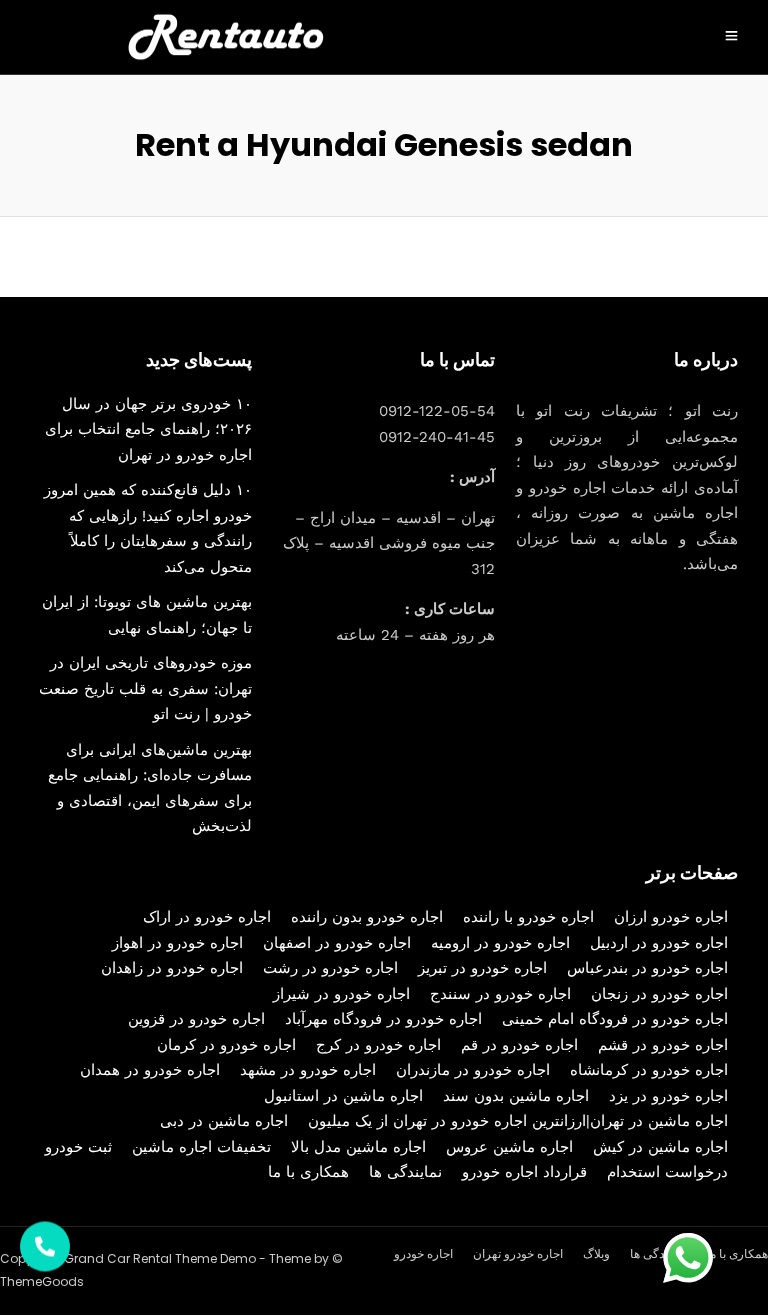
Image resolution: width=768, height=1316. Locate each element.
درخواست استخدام (667, 1172)
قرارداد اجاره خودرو (524, 1172)
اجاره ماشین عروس (509, 1147)
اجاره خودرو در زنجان (659, 994)
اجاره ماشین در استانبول (343, 1096)
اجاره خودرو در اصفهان (337, 943)
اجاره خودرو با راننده (528, 917)
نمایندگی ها (405, 1172)
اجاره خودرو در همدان (150, 1070)
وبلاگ (596, 1253)
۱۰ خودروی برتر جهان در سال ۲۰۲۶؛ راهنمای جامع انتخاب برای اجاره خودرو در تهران (148, 429)
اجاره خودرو (423, 1253)
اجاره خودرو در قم (519, 1045)
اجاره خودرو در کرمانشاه (649, 1070)
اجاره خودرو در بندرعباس (647, 968)
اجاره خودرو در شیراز (341, 994)
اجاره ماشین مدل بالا (358, 1147)
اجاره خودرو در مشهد (308, 1070)
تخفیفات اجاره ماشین (201, 1147)
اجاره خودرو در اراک (207, 917)
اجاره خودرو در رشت (330, 968)
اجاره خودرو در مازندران (473, 1070)
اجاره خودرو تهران (518, 1253)
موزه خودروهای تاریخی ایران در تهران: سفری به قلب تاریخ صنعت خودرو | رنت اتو (145, 688)
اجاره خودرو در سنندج (500, 994)
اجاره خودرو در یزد (668, 1096)
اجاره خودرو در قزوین (196, 1019)
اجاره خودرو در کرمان (226, 1045)
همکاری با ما (308, 1172)
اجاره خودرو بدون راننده (367, 917)
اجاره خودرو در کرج (378, 1045)
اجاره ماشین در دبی (224, 1121)
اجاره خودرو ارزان (671, 917)
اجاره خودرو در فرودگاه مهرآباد (383, 1019)
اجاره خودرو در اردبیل (659, 943)
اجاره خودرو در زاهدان (172, 968)
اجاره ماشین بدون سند (516, 1096)
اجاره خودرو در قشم (663, 1045)
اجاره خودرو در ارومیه (500, 943)
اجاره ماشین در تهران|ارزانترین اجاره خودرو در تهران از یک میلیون (518, 1121)
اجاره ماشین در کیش (660, 1147)
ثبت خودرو (78, 1147)
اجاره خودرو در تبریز (482, 968)
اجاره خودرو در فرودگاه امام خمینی (615, 1019)
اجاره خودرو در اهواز (177, 943)
